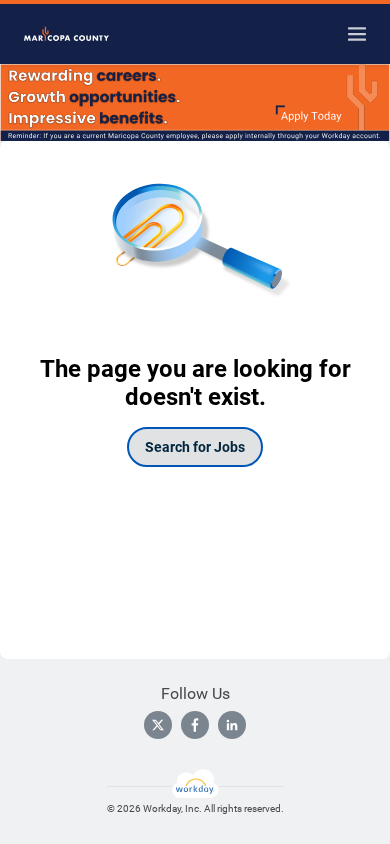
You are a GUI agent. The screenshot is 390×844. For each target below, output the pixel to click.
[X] (158, 725)
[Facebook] (195, 725)
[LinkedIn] (232, 725)
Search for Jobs (195, 447)
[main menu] (357, 34)
